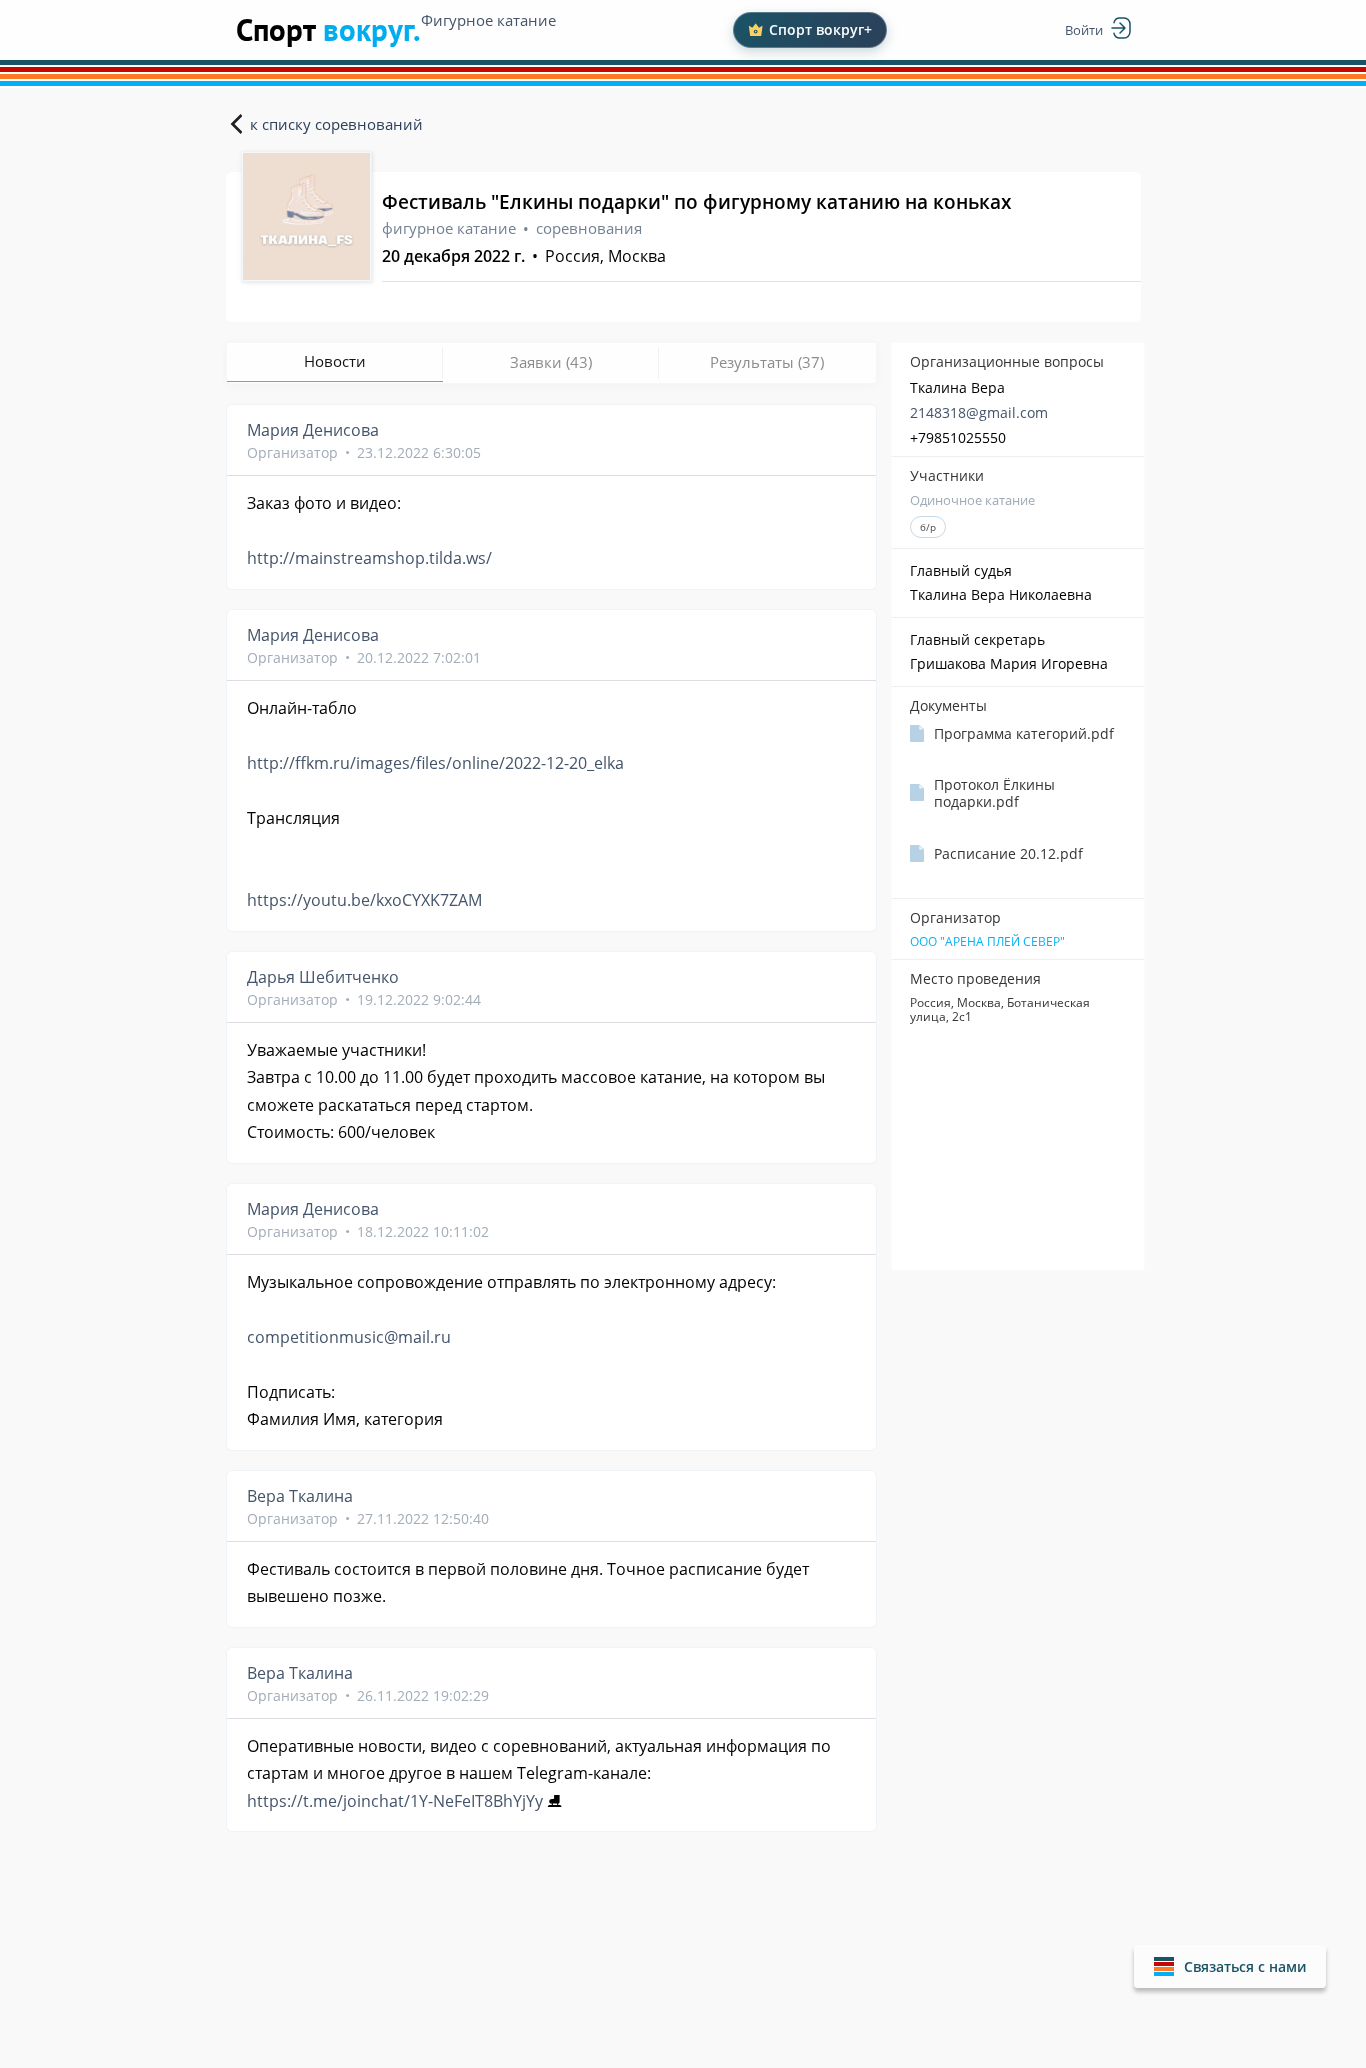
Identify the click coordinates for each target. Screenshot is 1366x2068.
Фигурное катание (488, 20)
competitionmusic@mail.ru (349, 1337)
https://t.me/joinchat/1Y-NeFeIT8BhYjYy (395, 1801)
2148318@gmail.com (979, 412)
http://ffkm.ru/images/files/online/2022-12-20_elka (435, 763)
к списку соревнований (336, 124)
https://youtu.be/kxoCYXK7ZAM (364, 900)
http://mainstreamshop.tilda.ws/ (369, 558)
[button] (1230, 1966)
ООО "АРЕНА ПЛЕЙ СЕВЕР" (987, 942)
